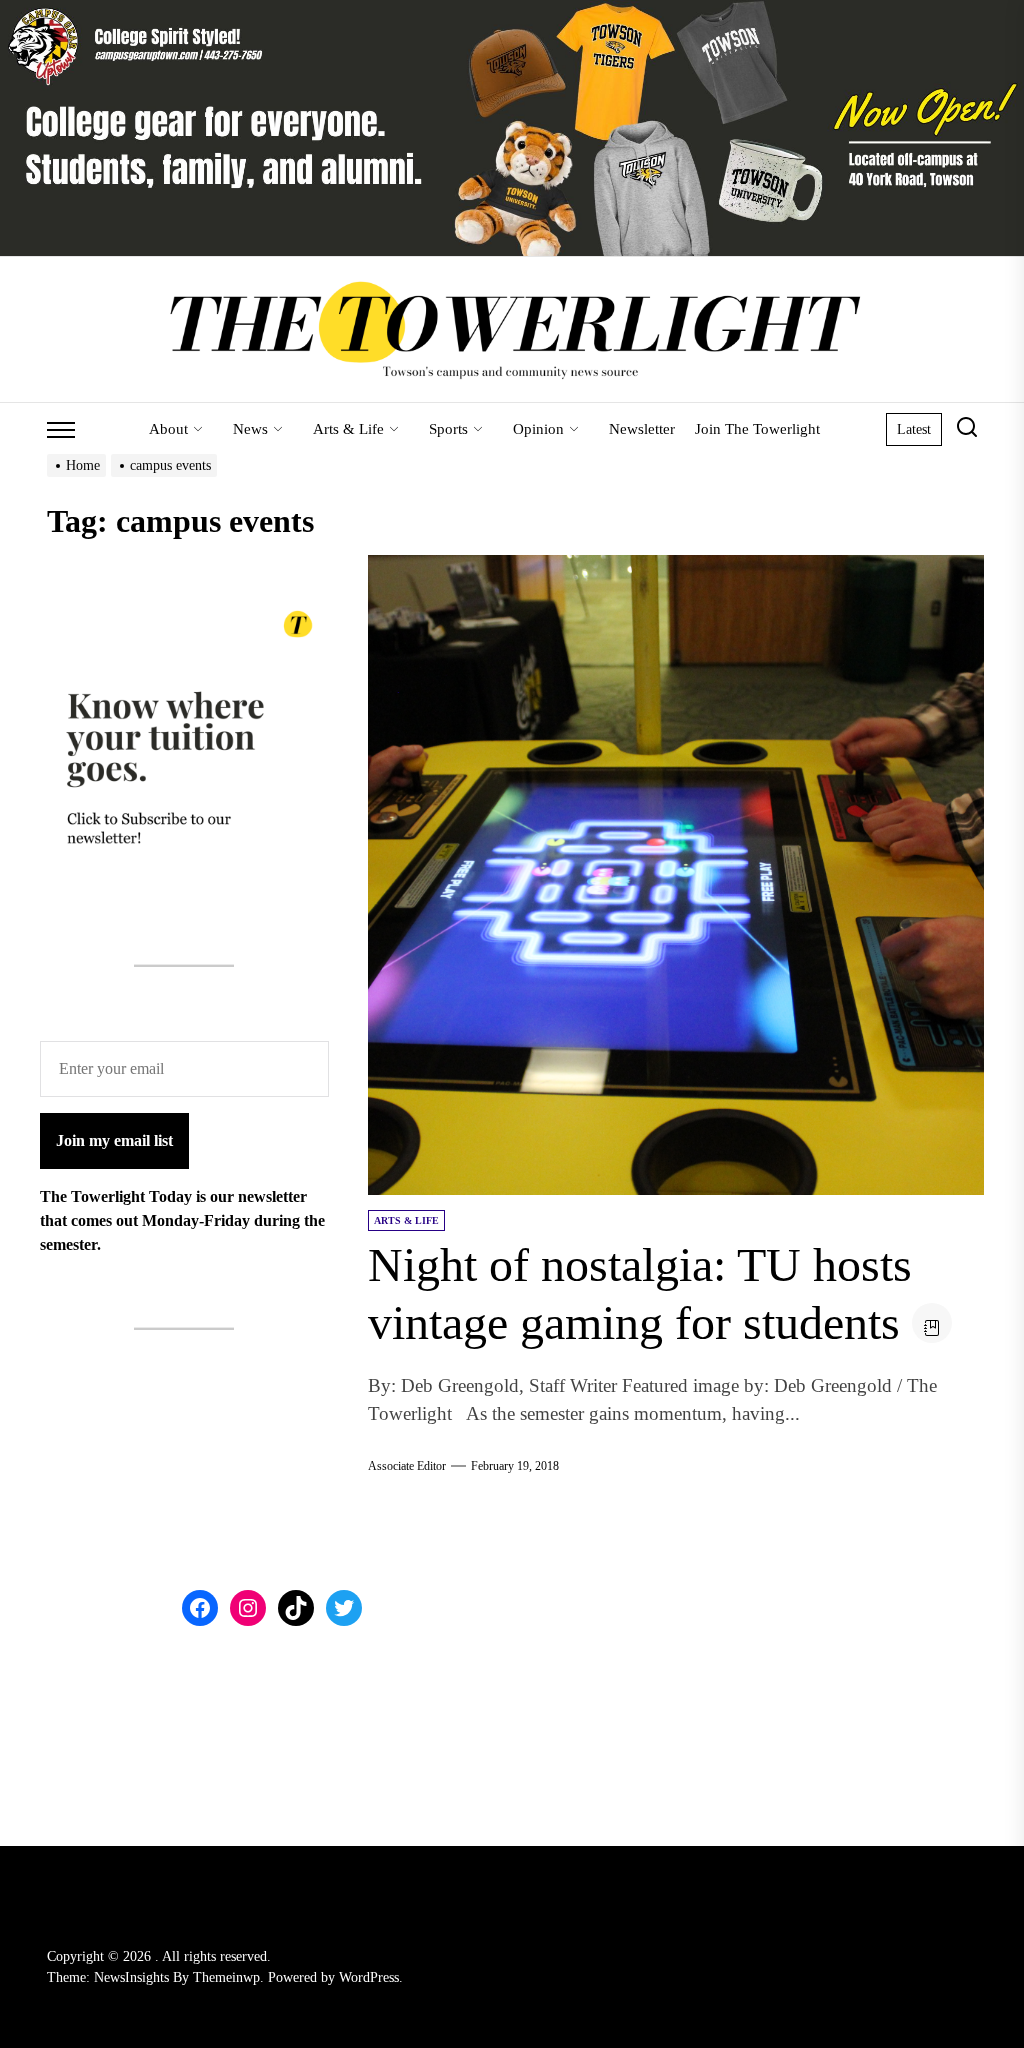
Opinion (538, 429)
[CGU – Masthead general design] (512, 11)
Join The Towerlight (757, 429)
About (168, 429)
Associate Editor (407, 1466)
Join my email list (114, 1140)
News (250, 429)
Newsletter (642, 429)
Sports (448, 429)
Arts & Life (348, 429)
